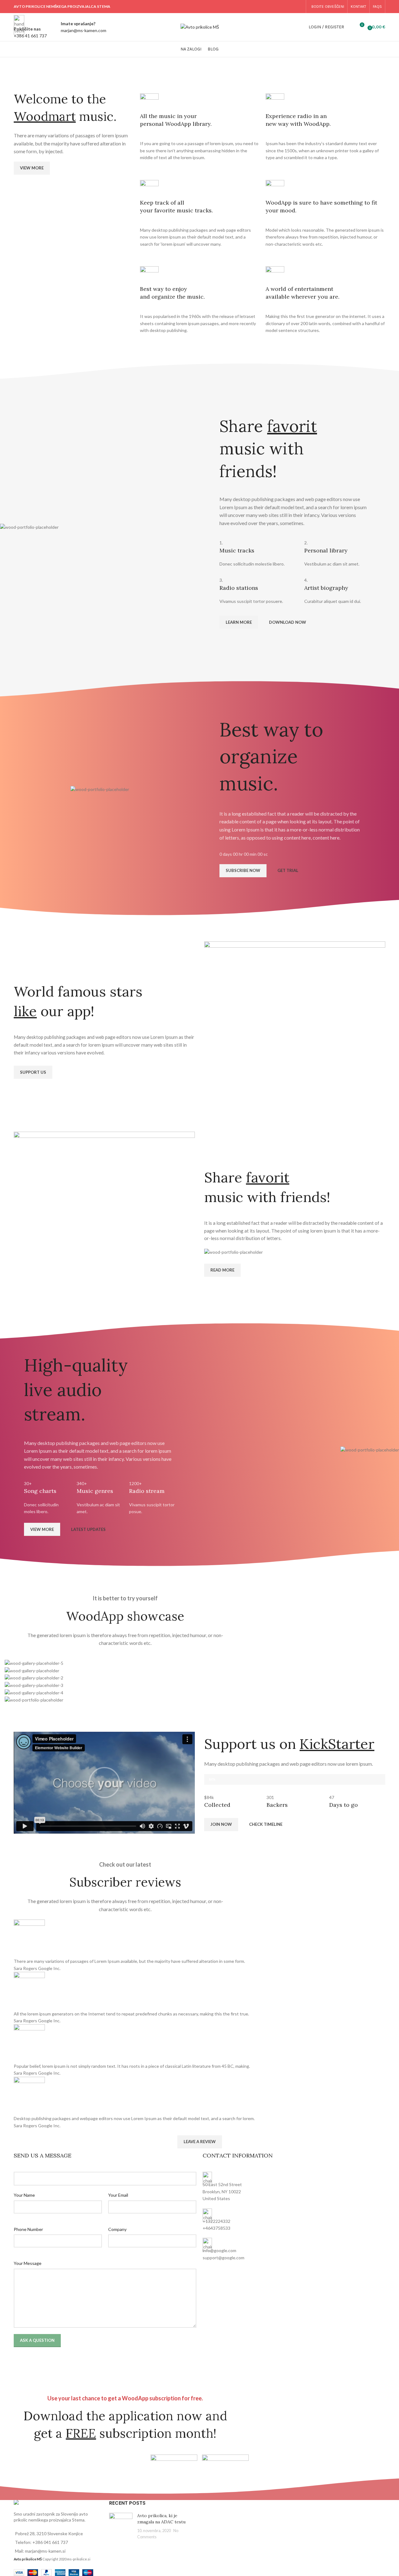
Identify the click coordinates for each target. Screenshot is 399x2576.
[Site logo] (200, 27)
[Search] (350, 27)
